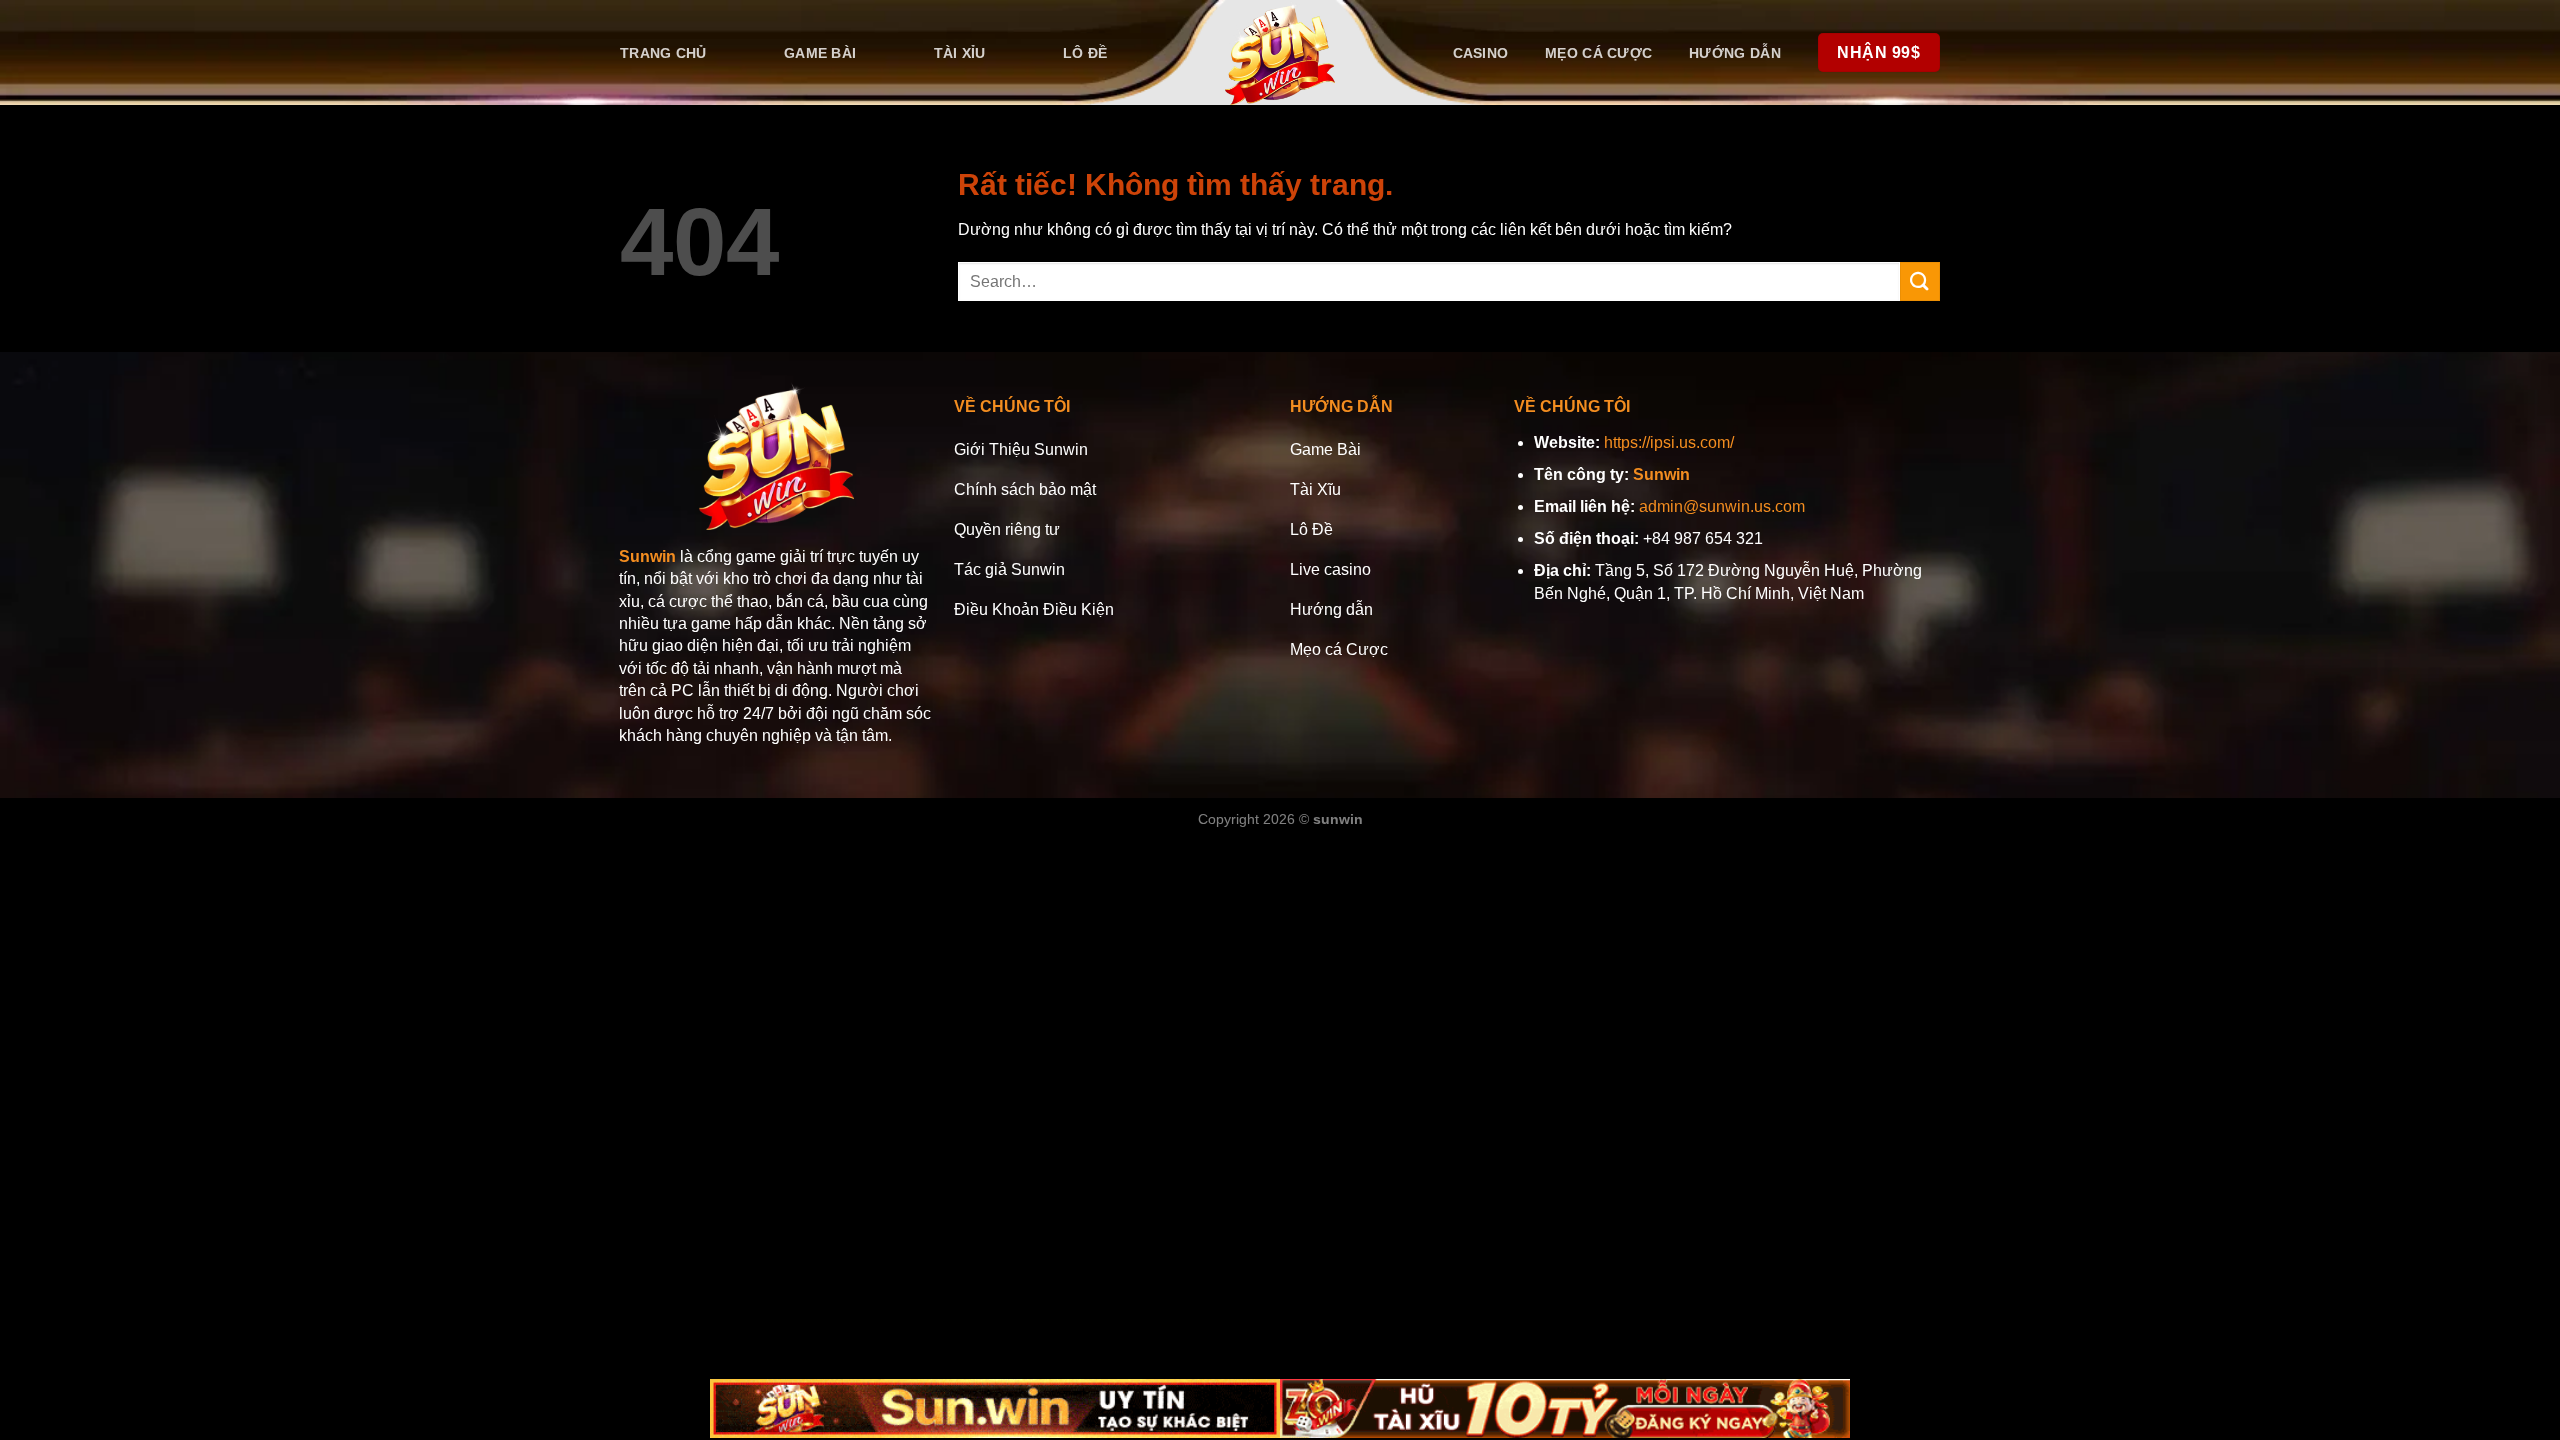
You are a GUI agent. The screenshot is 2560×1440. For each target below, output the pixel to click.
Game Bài (820, 53)
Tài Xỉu (960, 53)
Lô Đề (1085, 53)
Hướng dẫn (1735, 53)
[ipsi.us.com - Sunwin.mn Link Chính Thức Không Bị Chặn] (1280, 52)
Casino (1481, 53)
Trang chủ (663, 53)
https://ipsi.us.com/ (1669, 442)
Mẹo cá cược (1598, 53)
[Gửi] (1920, 281)
